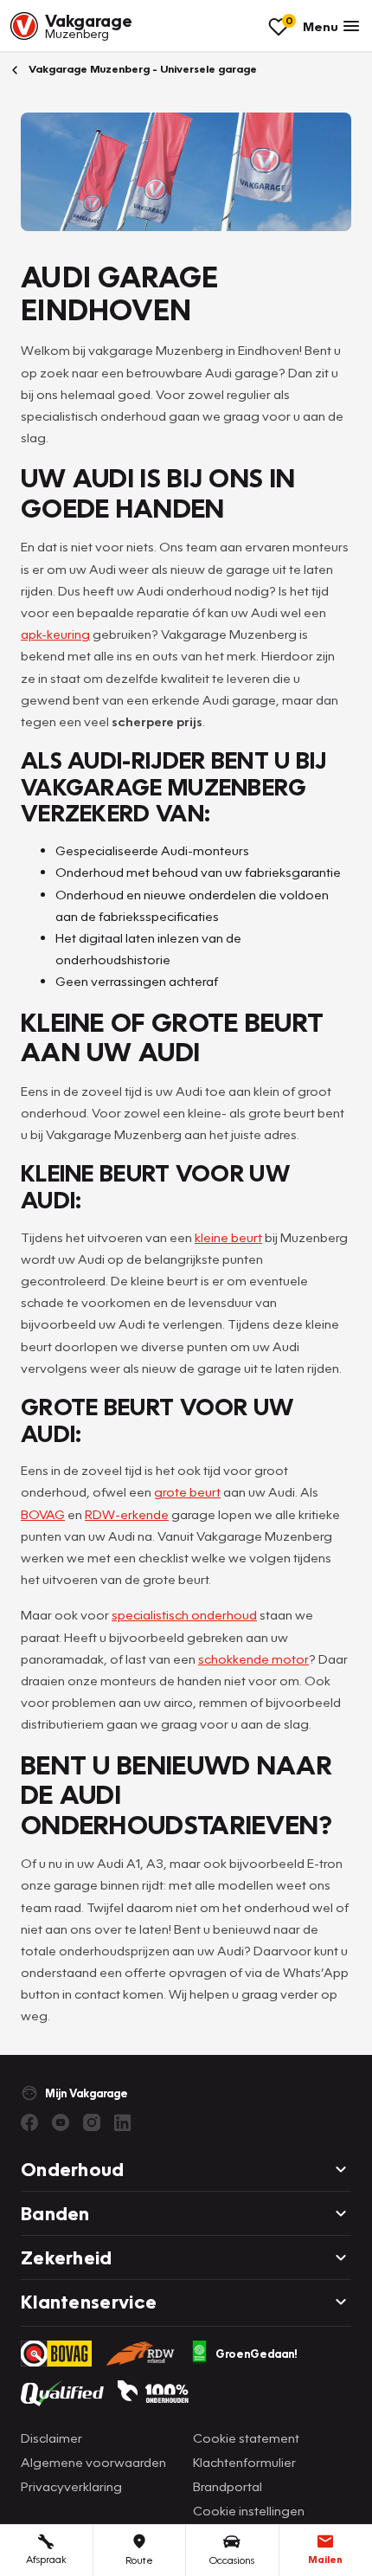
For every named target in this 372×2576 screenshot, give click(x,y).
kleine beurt (228, 1237)
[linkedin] (123, 2122)
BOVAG (43, 1514)
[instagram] (92, 2122)
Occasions (232, 2560)
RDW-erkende (127, 1514)
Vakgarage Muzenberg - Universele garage (141, 69)
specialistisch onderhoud (184, 1614)
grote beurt (187, 1491)
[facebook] (29, 2122)
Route (139, 2560)
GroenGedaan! (257, 2354)
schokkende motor (253, 1658)
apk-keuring (55, 634)
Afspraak (46, 2559)
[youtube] (61, 2122)
